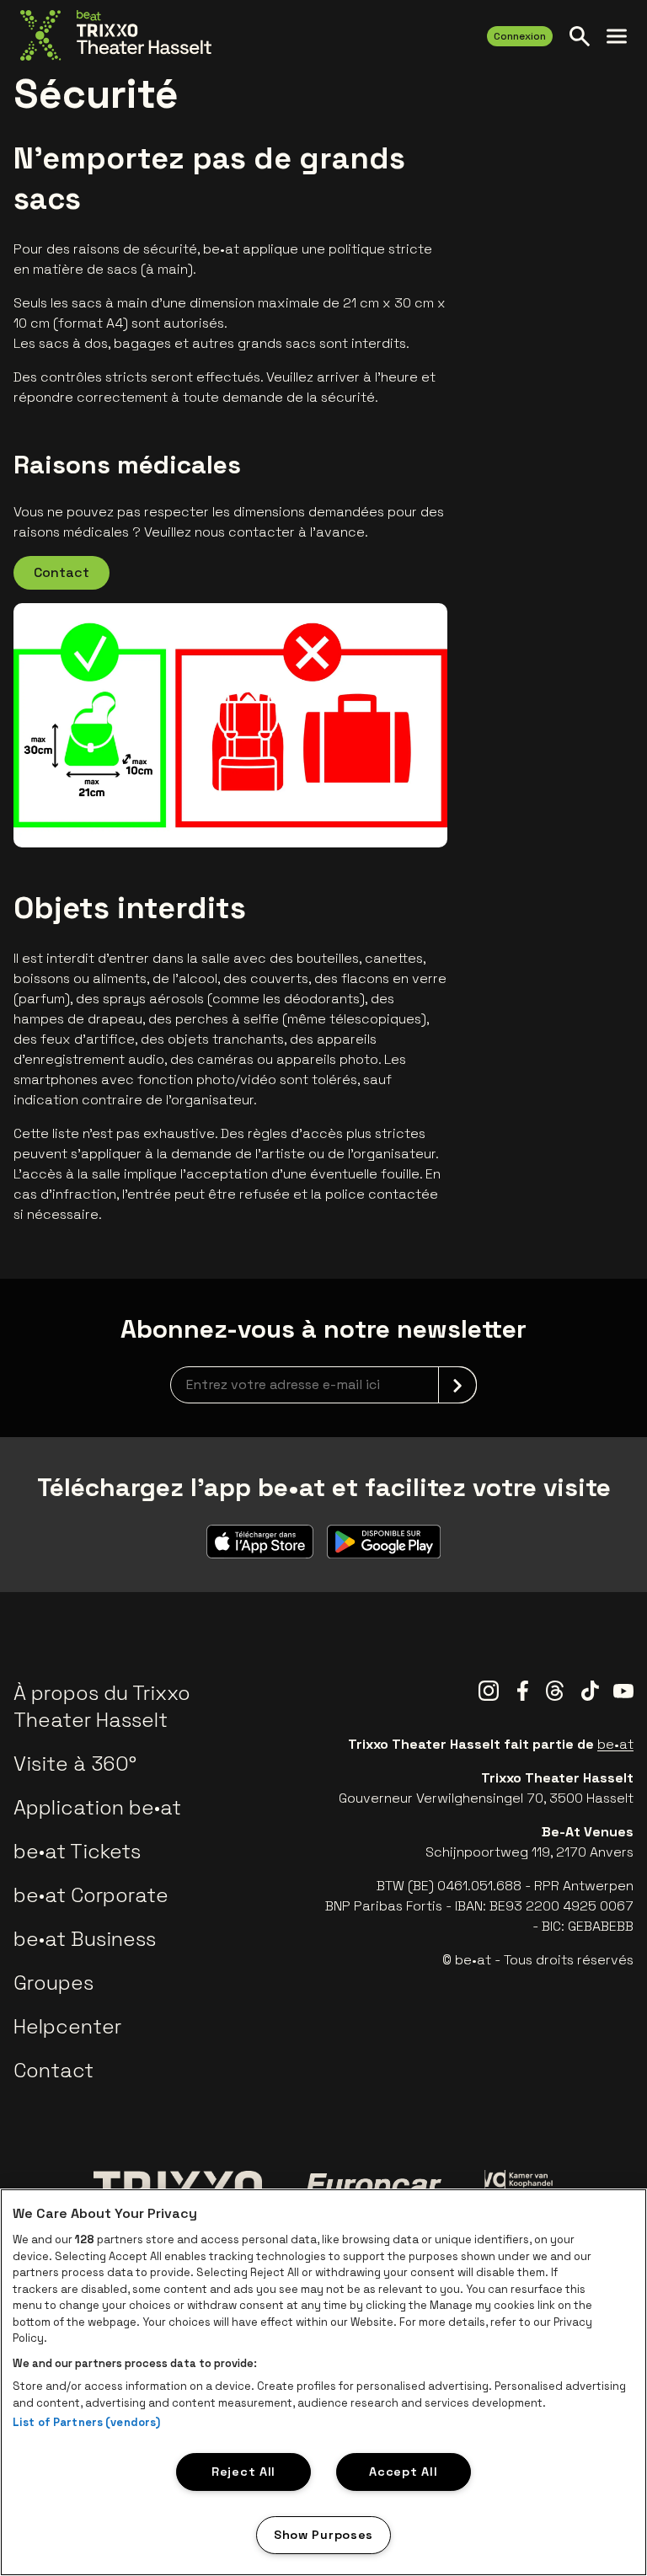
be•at (615, 1744)
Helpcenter (67, 2026)
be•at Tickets (77, 1851)
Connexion (520, 36)
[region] (323, 2382)
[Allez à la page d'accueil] (116, 35)
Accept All (403, 2472)
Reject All (243, 2472)
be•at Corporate (91, 1895)
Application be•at (97, 1807)
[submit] (457, 1385)
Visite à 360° (75, 1764)
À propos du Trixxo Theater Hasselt (102, 1706)
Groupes (53, 1983)
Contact (61, 572)
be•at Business (85, 1939)
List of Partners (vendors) (86, 2422)
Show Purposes (323, 2535)
